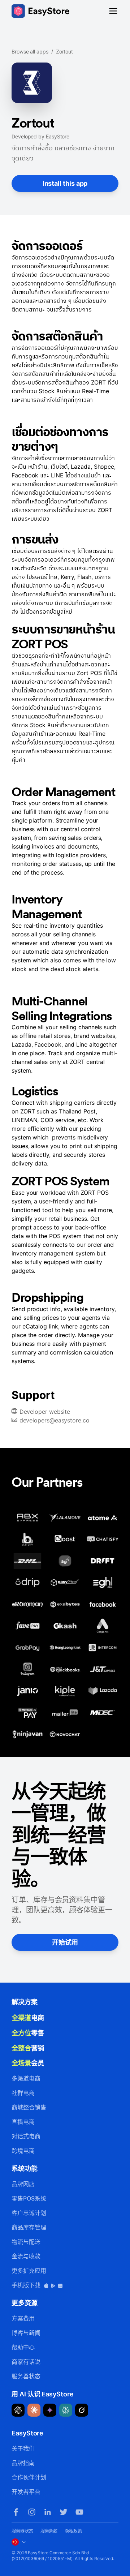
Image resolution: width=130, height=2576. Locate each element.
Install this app (65, 183)
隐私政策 (73, 2531)
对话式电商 (26, 2136)
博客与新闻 (26, 2333)
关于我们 (23, 2448)
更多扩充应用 (29, 2271)
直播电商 (23, 2122)
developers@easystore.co (55, 1420)
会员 (28, 2063)
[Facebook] (16, 2512)
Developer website (45, 1412)
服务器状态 (26, 2376)
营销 (28, 2048)
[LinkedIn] (48, 2512)
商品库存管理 (29, 2227)
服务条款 (49, 2531)
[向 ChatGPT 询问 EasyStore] (18, 2410)
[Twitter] (64, 2512)
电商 (28, 2018)
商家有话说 (26, 2362)
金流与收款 (26, 2256)
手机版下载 (27, 2285)
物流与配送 (26, 2242)
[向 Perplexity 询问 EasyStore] (66, 2410)
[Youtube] (79, 2512)
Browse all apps (30, 51)
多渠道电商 (26, 2078)
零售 (28, 2033)
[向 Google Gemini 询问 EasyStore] (50, 2410)
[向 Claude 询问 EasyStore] (34, 2410)
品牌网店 (23, 2184)
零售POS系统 (29, 2198)
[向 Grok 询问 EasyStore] (82, 2410)
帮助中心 (23, 2347)
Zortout (64, 51)
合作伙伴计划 (29, 2477)
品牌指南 (23, 2463)
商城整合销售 (29, 2107)
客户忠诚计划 (29, 2213)
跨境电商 (23, 2151)
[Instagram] (32, 2512)
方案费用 (23, 2318)
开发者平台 (26, 2492)
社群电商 (23, 2093)
